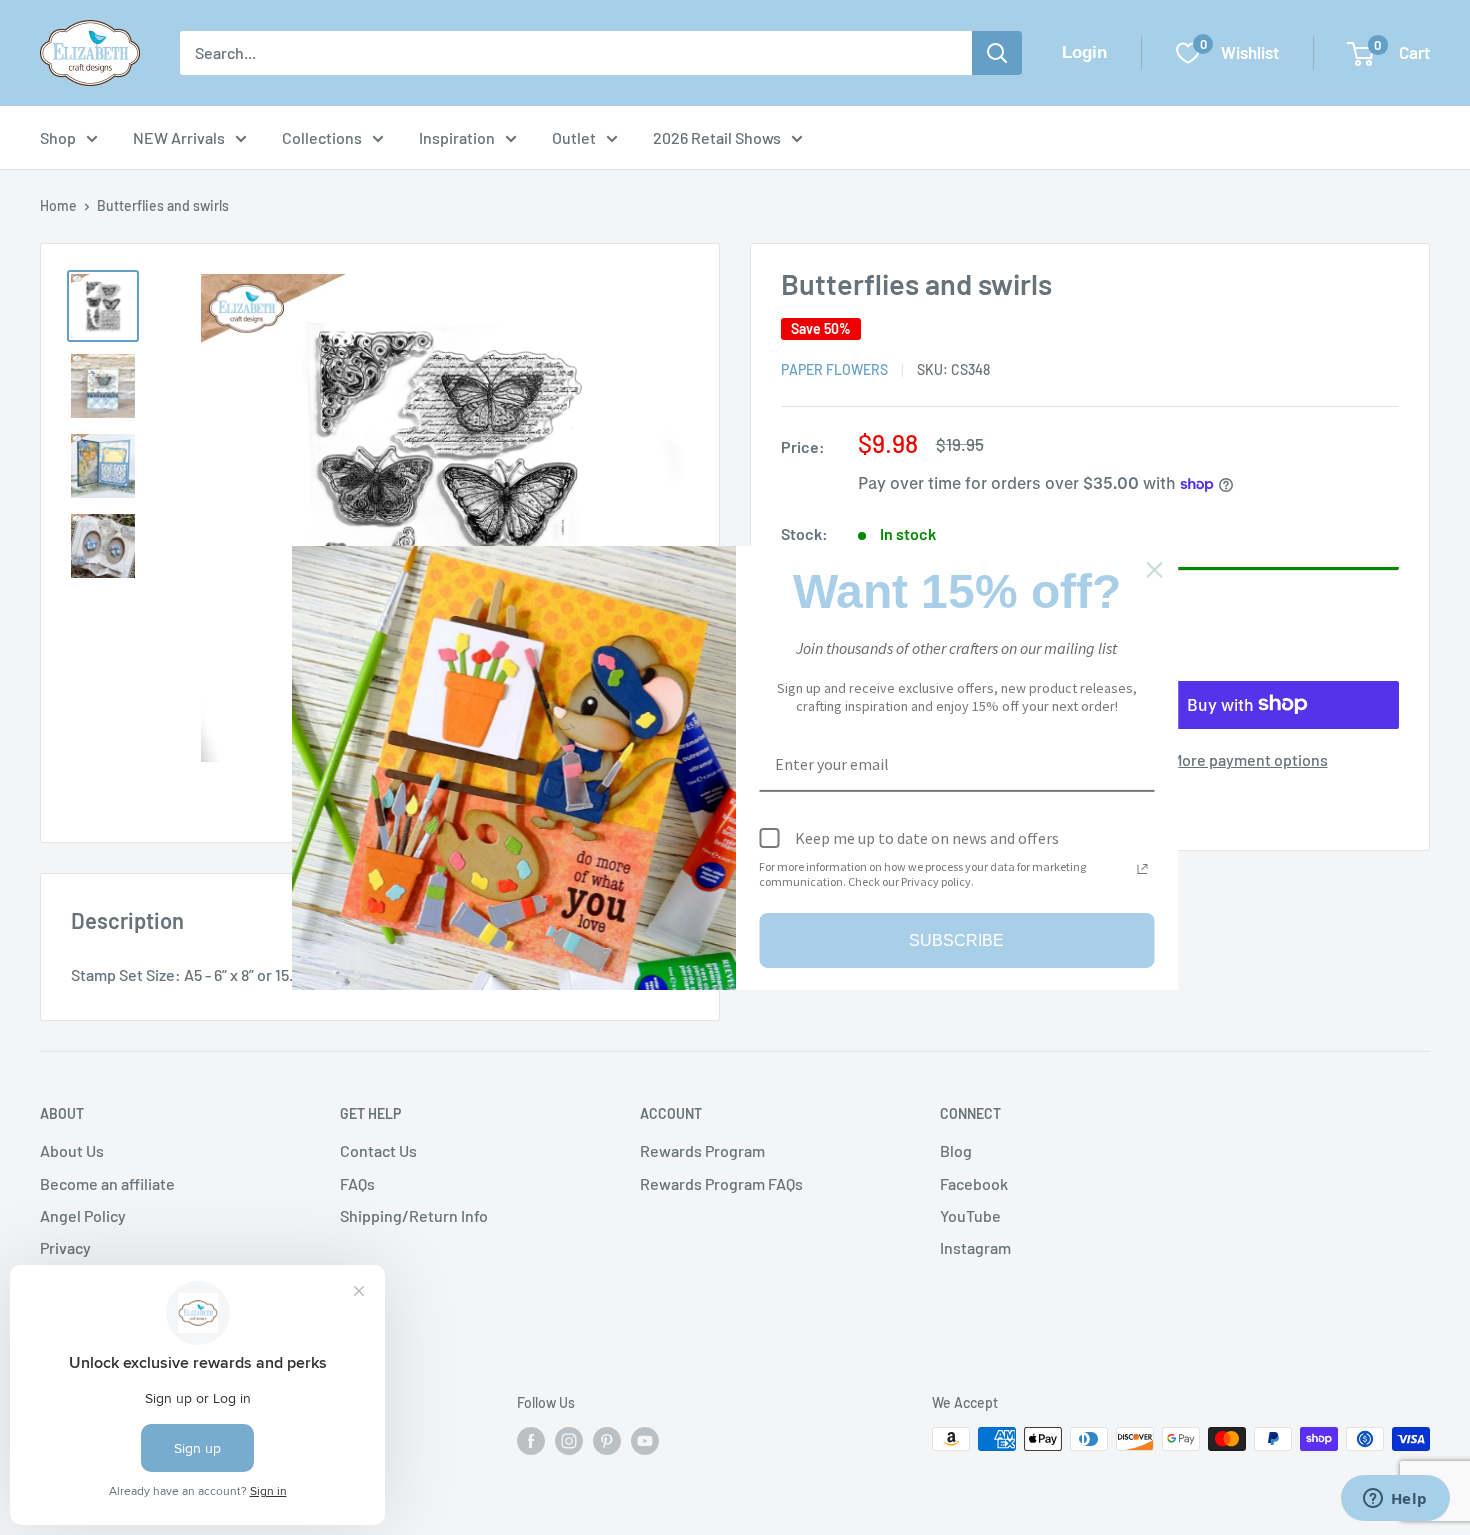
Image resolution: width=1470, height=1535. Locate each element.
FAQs (357, 1183)
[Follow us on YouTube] (645, 1441)
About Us (72, 1150)
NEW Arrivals (179, 137)
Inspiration (457, 137)
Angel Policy (83, 1215)
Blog (956, 1150)
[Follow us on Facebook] (531, 1441)
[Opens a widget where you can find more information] (1395, 1500)
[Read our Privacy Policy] (1143, 869)
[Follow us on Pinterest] (607, 1441)
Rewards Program (702, 1150)
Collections (322, 137)
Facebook (974, 1183)
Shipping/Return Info (414, 1215)
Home (58, 205)
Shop (58, 137)
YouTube (970, 1215)
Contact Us (378, 1150)
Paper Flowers (834, 369)
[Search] (997, 53)
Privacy (65, 1247)
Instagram (975, 1247)
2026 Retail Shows (717, 137)
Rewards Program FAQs (721, 1183)
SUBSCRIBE (956, 939)
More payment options (1249, 758)
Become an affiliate (107, 1183)
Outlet (574, 137)
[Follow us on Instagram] (569, 1441)
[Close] (1155, 569)
